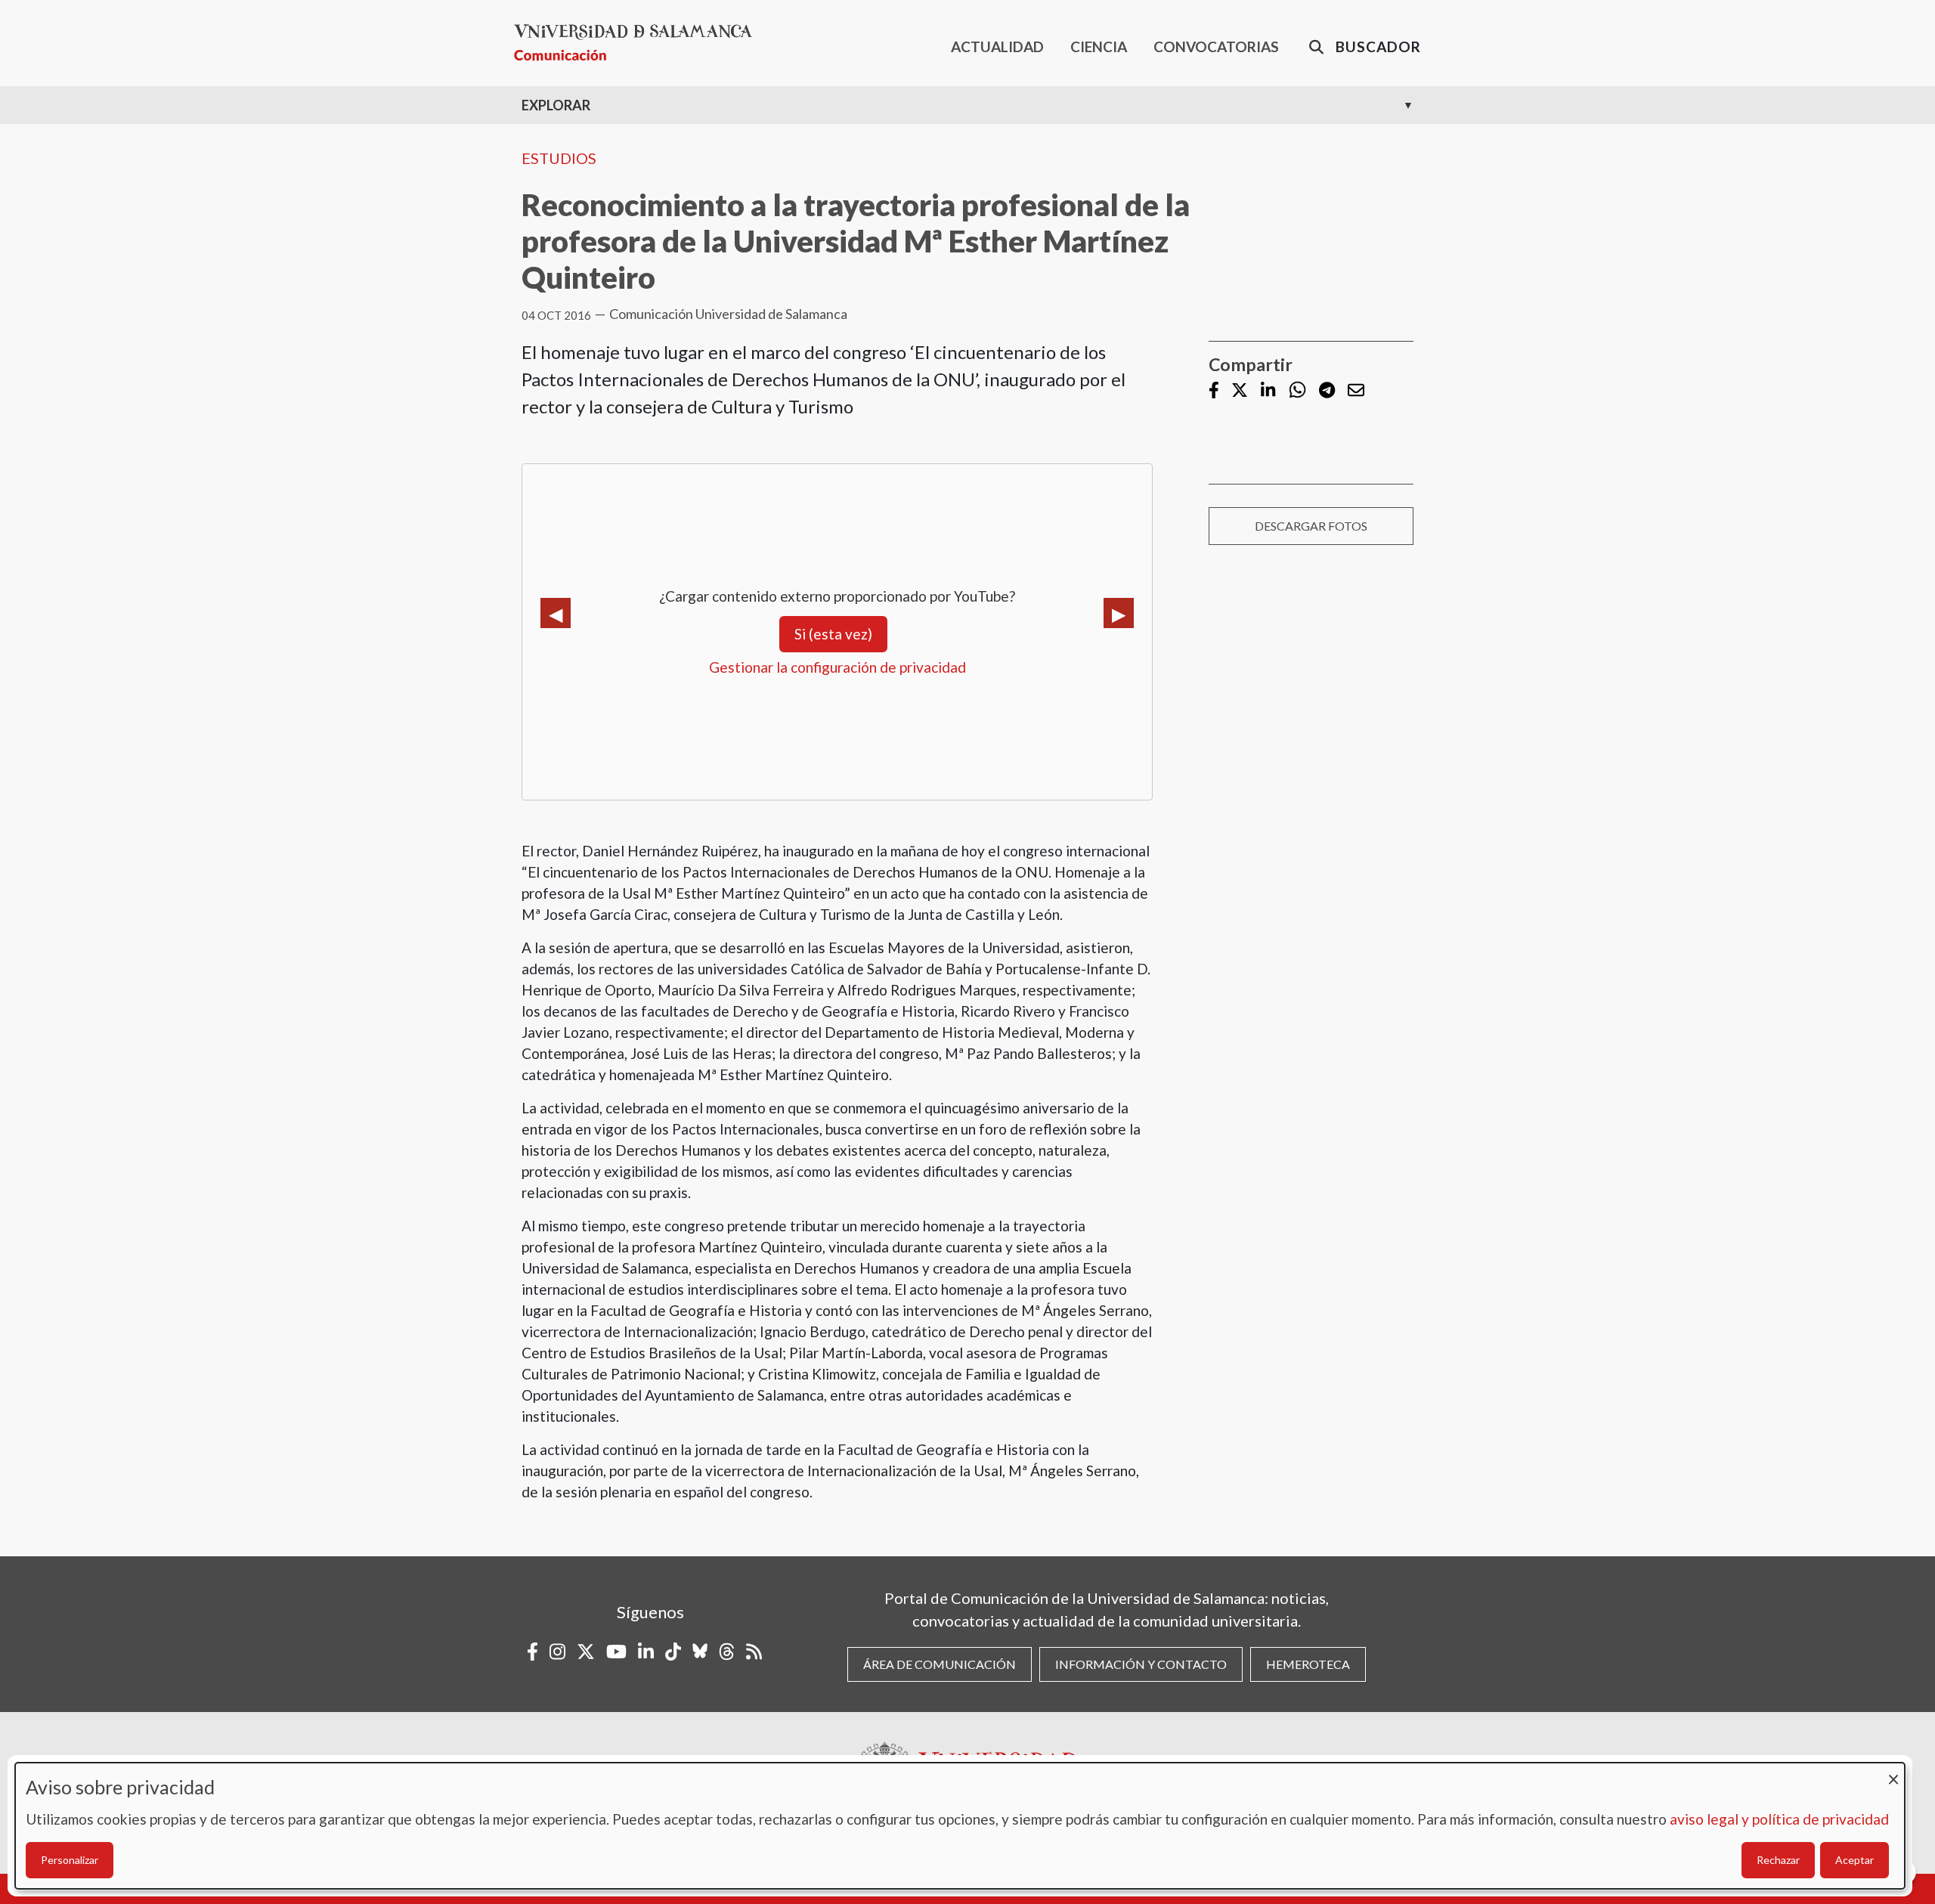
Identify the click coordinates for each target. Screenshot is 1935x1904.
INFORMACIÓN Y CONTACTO (1141, 1664)
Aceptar (1855, 1860)
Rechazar (1778, 1860)
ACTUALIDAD (997, 46)
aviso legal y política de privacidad (1779, 1819)
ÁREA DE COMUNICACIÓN (940, 1664)
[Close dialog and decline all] (1893, 1772)
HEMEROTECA (1308, 1664)
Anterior (556, 613)
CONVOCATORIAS (1216, 46)
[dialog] (960, 1826)
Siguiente (1119, 613)
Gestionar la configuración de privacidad (837, 667)
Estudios (559, 158)
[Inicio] (639, 43)
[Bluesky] (700, 1652)
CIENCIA (1099, 46)
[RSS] (754, 1652)
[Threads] (727, 1652)
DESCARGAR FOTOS (1311, 526)
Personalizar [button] (70, 1860)
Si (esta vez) (833, 634)
